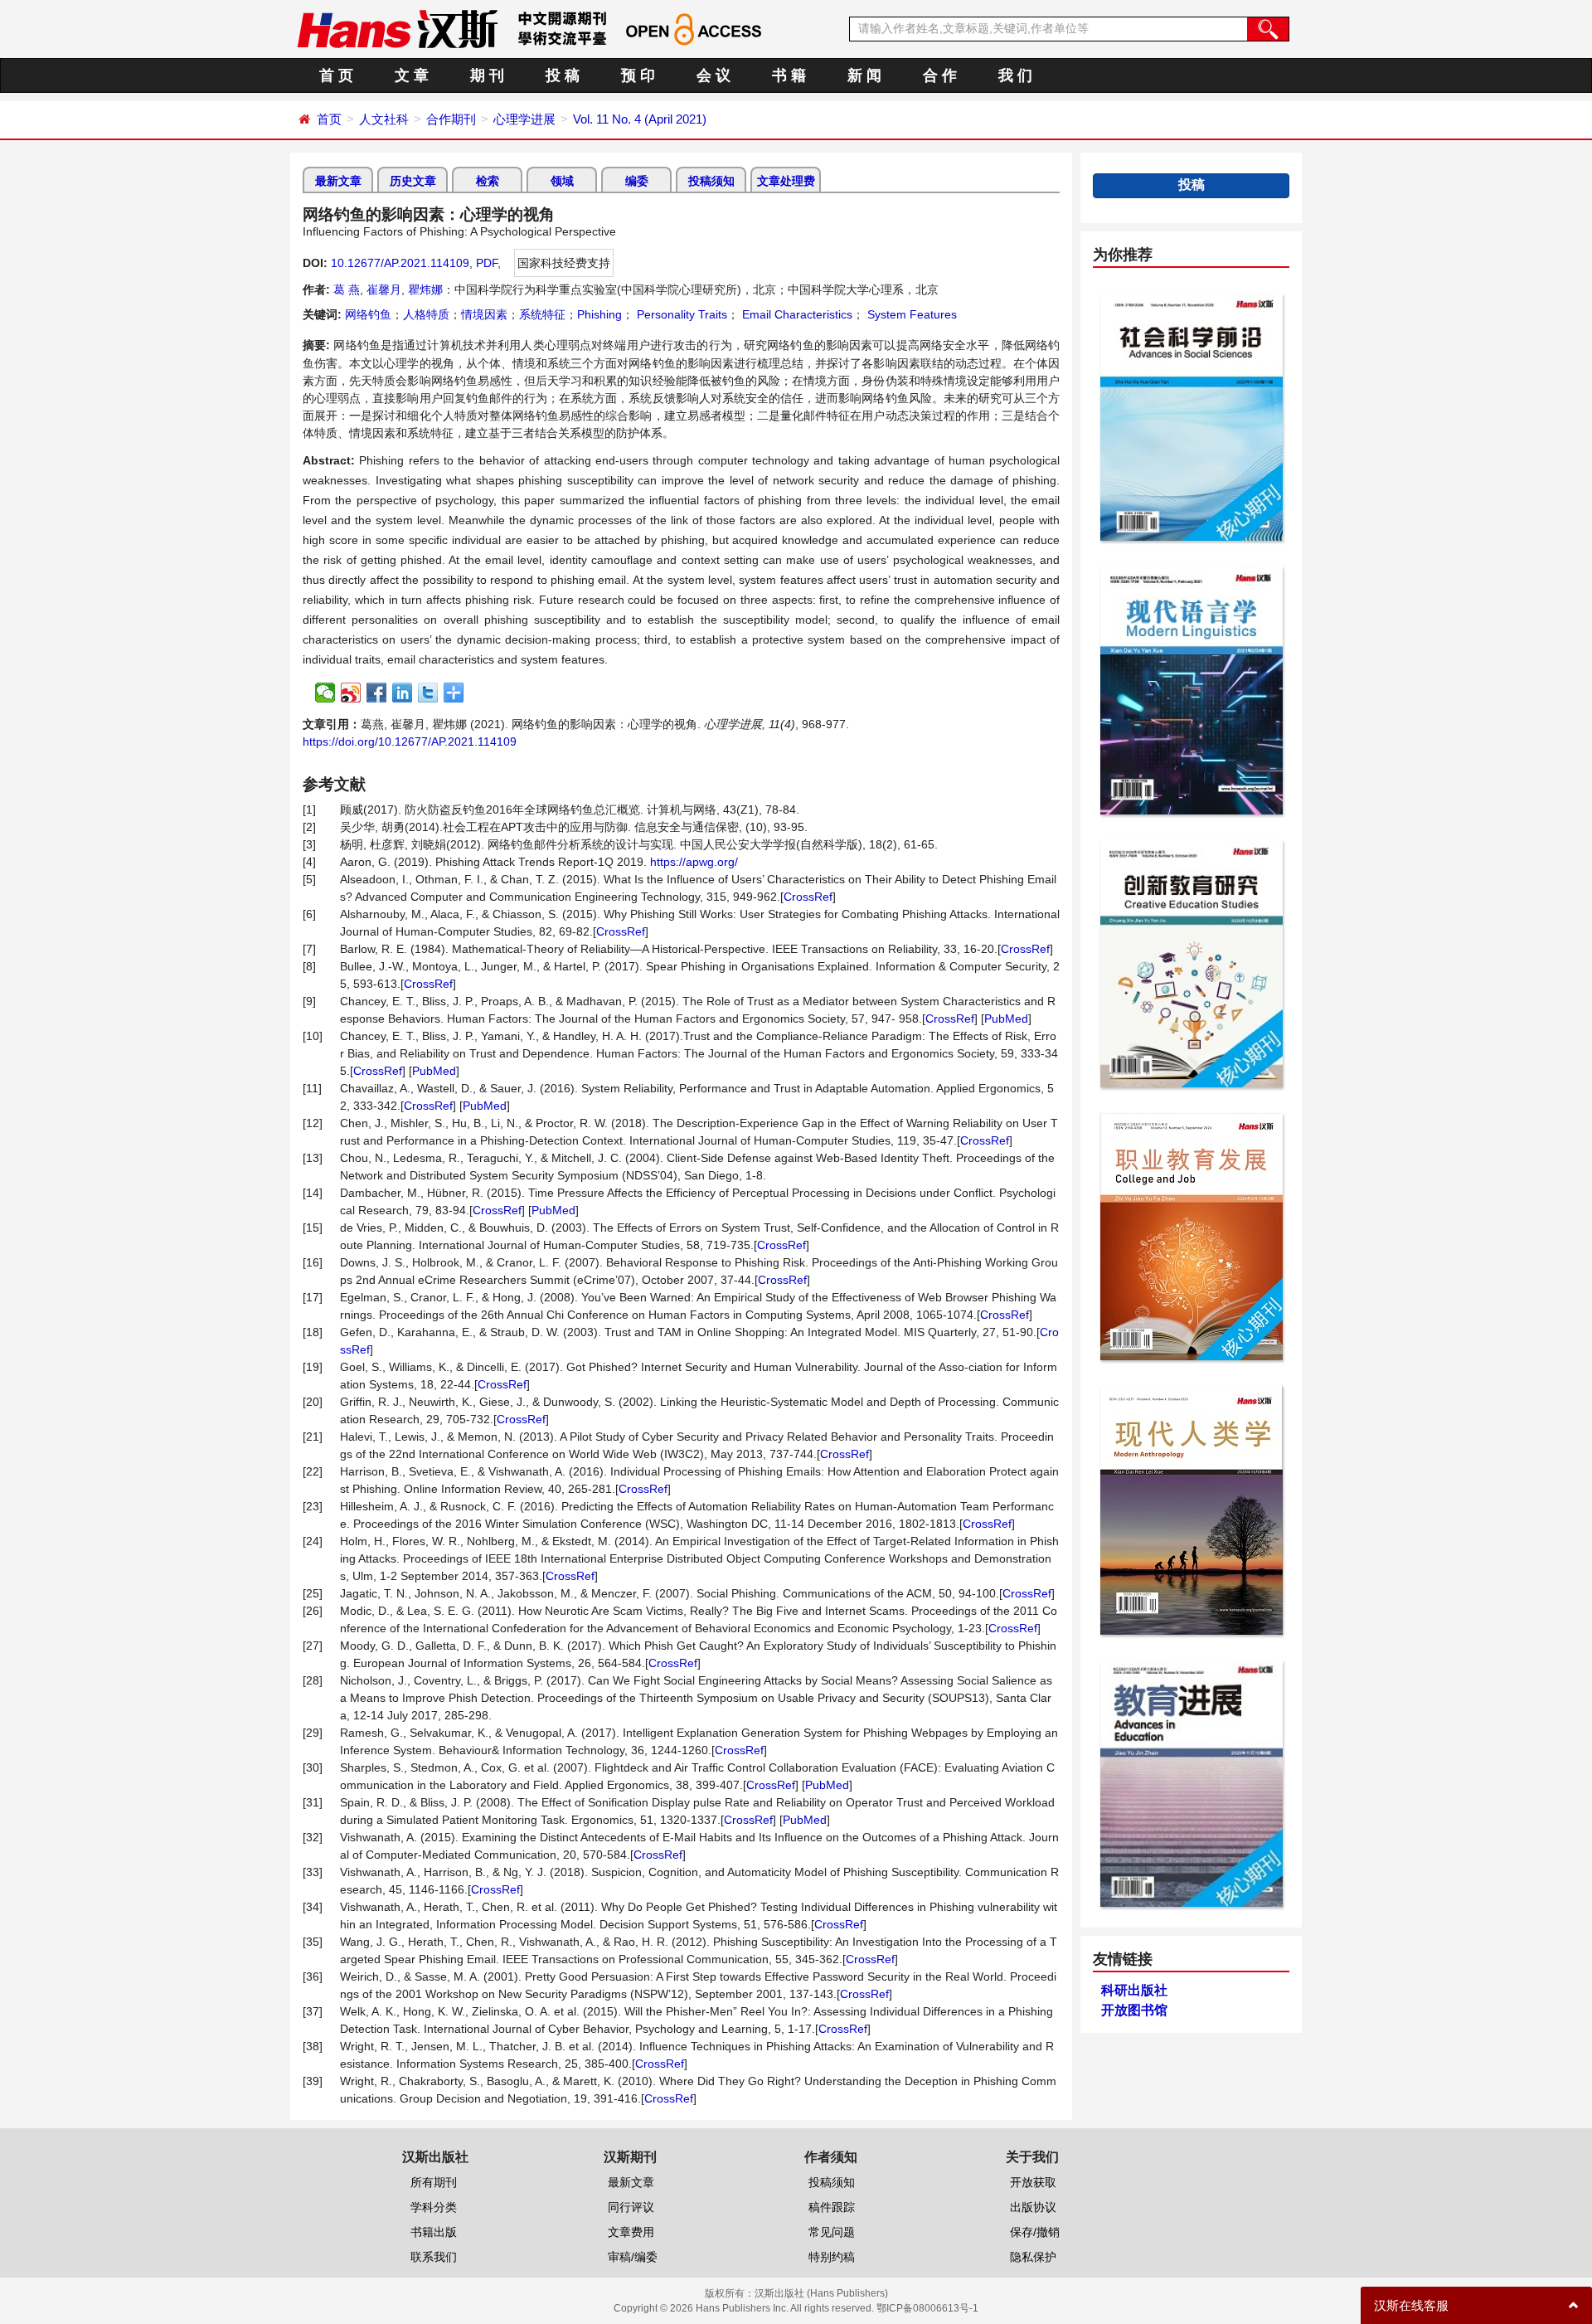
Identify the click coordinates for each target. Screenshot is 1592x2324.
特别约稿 (832, 2257)
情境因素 (484, 314)
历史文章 (413, 181)
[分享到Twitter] (428, 693)
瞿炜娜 (425, 289)
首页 (329, 119)
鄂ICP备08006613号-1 (927, 2308)
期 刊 (487, 75)
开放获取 (1033, 2182)
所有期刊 (434, 2182)
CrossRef (808, 897)
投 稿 (563, 75)
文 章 (412, 75)
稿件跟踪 (832, 2207)
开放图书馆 (1134, 2010)
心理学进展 (524, 119)
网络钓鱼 (368, 314)
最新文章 (338, 181)
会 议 (713, 75)
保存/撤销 (1035, 2232)
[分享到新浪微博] (351, 693)
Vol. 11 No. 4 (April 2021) (640, 119)
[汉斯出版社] (397, 28)
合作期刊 (451, 119)
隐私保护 (1033, 2257)
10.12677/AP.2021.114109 (400, 263)
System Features (910, 314)
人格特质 (426, 314)
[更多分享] (454, 693)
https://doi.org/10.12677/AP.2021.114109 (410, 741)
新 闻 (864, 75)
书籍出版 (434, 2232)
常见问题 (832, 2232)
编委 (637, 181)
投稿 (1192, 185)
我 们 (1015, 75)
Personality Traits (680, 314)
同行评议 (631, 2207)
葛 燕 (347, 289)
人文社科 (384, 119)
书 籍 (789, 75)
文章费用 (631, 2232)
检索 (488, 181)
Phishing (599, 314)
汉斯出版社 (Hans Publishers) (821, 2293)
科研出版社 (1134, 1990)
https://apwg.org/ (694, 862)
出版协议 (1033, 2207)
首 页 (336, 75)
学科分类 (434, 2207)
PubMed (1006, 1019)
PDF (487, 263)
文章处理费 (786, 181)
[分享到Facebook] (377, 693)
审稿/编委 (633, 2257)
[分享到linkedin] (403, 693)
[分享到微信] (325, 693)
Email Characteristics (796, 314)
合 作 (940, 75)
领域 (562, 181)
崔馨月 (384, 289)
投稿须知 (711, 181)
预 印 (638, 75)
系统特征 (542, 314)
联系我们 (434, 2257)
